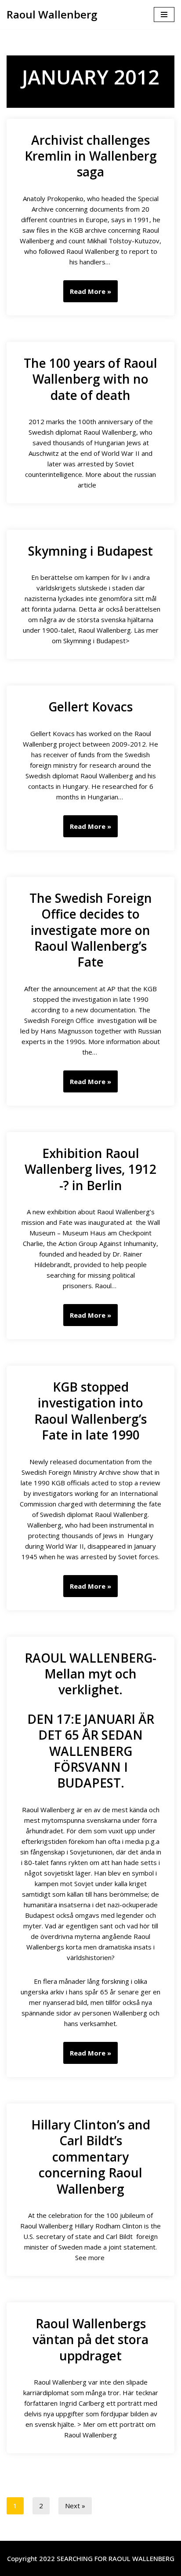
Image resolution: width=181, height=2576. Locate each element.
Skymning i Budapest (90, 551)
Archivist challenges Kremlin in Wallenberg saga (91, 156)
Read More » (87, 294)
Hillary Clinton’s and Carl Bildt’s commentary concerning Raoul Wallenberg (91, 2157)
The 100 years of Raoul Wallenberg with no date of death (90, 379)
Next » (75, 2506)
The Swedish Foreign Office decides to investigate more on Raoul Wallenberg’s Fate (91, 930)
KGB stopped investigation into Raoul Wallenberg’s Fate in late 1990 (90, 1411)
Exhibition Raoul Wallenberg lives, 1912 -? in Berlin (90, 1169)
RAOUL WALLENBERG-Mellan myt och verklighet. (90, 1674)
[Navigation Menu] (164, 15)
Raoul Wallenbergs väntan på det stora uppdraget (90, 2340)
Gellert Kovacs (90, 707)
